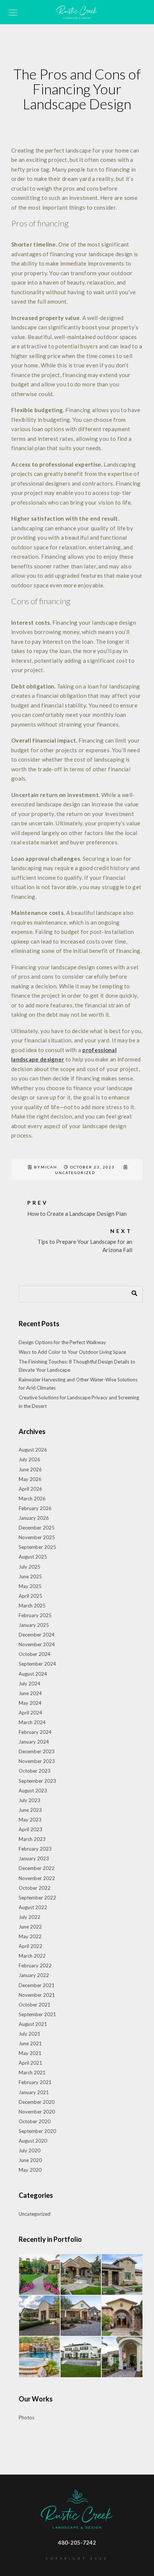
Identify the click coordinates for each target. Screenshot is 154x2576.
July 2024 (30, 1684)
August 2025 (33, 1557)
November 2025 (37, 1537)
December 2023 (37, 1751)
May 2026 (30, 1479)
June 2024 (30, 1693)
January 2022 (34, 1975)
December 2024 (37, 1635)
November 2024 (37, 1644)
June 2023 (30, 1810)
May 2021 (30, 2053)
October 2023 (35, 1771)
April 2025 (30, 1596)
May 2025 (30, 1586)
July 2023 (30, 1800)
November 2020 (37, 2112)
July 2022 (30, 1917)
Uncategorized (75, 1173)
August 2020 (33, 2141)
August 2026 (33, 1450)
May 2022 (30, 1936)
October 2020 (35, 2121)
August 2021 (33, 2024)
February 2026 (35, 1508)
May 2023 (30, 1820)
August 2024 (33, 1674)
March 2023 (32, 1839)
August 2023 (33, 1791)
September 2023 (37, 1781)
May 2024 (30, 1703)
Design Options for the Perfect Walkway (62, 1342)
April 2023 (30, 1829)
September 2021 (37, 2014)
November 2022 (37, 1878)
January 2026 (34, 1518)
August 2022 (33, 1907)
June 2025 (30, 1576)
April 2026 (30, 1489)
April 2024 (30, 1713)
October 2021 (35, 2005)
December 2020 (37, 2102)
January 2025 (34, 1625)
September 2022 (37, 1898)
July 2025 (30, 1567)
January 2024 (34, 1742)
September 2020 (37, 2131)
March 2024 (32, 1722)
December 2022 (37, 1868)
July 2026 (30, 1459)
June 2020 (30, 2160)
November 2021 (37, 1995)
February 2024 (35, 1732)
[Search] (132, 1292)
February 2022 (35, 1965)
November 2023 (37, 1761)
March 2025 (32, 1606)
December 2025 (37, 1528)
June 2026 (30, 1469)
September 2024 (37, 1664)
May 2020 (30, 2170)
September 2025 (37, 1547)
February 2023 (35, 1849)
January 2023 (34, 1858)
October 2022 (35, 1888)
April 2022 (30, 1946)
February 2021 (35, 2082)
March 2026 (32, 1499)
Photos (27, 2417)
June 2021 (30, 2043)
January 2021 (34, 2092)
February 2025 (35, 1615)
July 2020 (30, 2150)
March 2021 (32, 2073)
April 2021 (30, 2063)
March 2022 (32, 1956)
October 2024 (35, 1654)
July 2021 (30, 2034)
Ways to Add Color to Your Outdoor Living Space (72, 1352)
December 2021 (37, 1985)
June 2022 (30, 1927)
